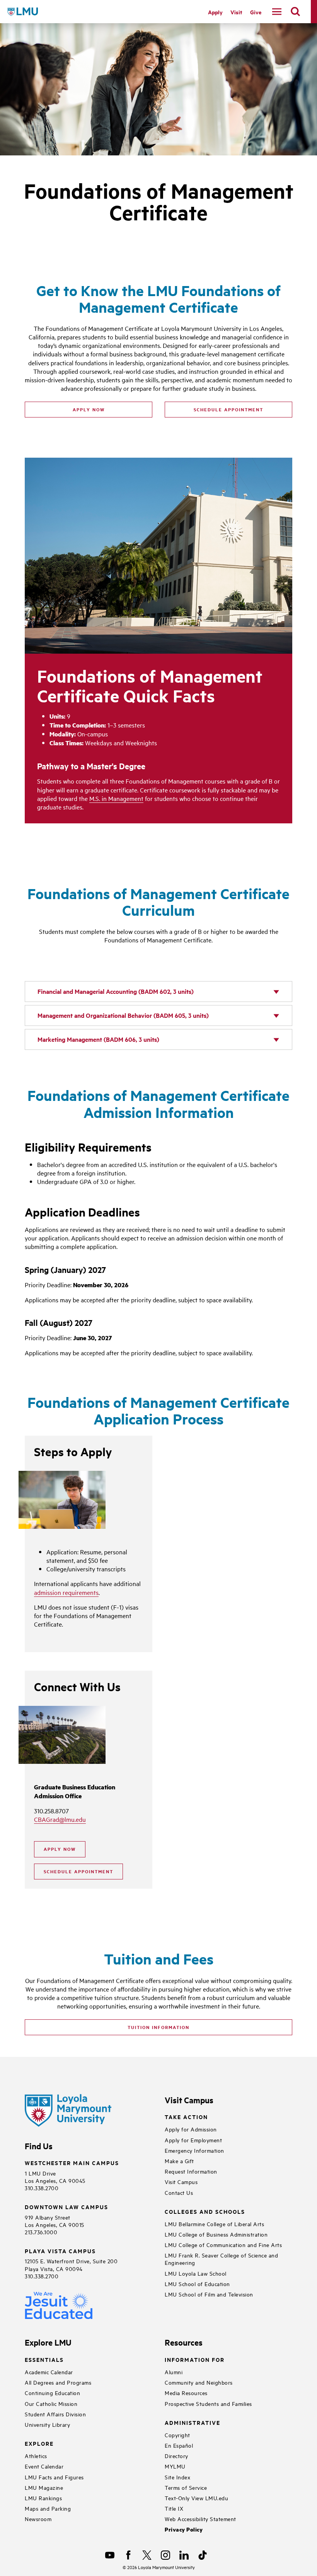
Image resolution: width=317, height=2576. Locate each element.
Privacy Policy (184, 2529)
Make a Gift (179, 2161)
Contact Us (179, 2192)
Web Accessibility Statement (200, 2519)
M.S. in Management (116, 798)
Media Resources (186, 2393)
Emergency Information (194, 2150)
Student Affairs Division (55, 2414)
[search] (295, 12)
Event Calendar (44, 2466)
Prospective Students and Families (208, 2403)
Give (256, 12)
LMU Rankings (43, 2498)
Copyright (177, 2435)
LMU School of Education (197, 2284)
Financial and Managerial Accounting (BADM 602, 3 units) (116, 991)
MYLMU (175, 2466)
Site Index (177, 2477)
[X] (147, 2555)
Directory (176, 2456)
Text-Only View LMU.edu (196, 2498)
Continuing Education (52, 2393)
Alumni (174, 2372)
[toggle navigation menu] (277, 12)
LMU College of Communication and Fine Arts (223, 2245)
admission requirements (66, 1592)
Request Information (191, 2171)
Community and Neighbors (199, 2382)
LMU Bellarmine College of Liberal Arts (214, 2224)
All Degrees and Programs (58, 2382)
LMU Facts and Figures (54, 2477)
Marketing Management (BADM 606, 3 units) (98, 1039)
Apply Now (89, 409)
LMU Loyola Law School (196, 2273)
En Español (179, 2445)
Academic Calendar (49, 2372)
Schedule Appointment (228, 409)
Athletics (36, 2456)
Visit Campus (181, 2182)
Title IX (174, 2508)
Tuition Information (158, 2027)
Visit (236, 12)
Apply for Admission (191, 2129)
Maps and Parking (48, 2508)
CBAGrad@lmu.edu (60, 1819)
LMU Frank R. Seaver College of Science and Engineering (221, 2259)
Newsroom (38, 2519)
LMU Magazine (44, 2487)
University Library (47, 2424)
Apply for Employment (193, 2140)
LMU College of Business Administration (216, 2234)
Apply (215, 12)
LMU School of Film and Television (209, 2294)
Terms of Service (186, 2487)
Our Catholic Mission (51, 2403)
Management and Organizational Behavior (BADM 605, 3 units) (123, 1015)
